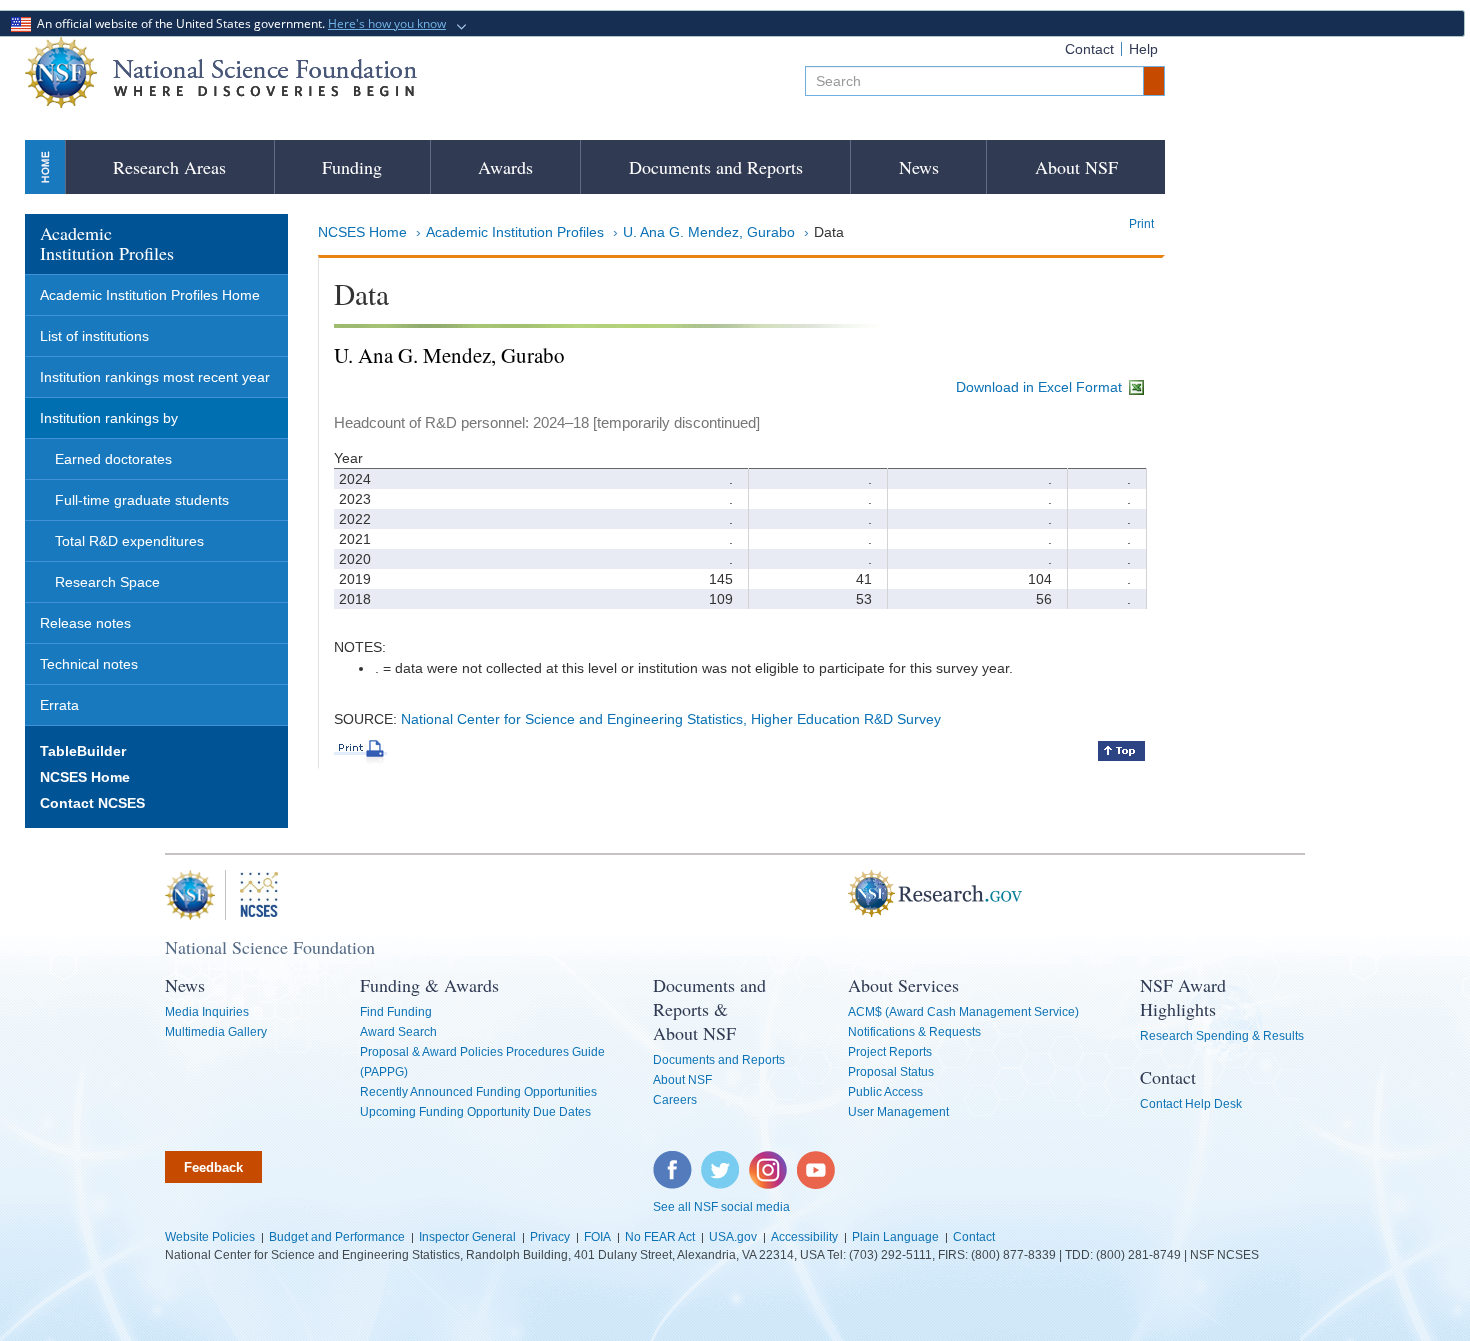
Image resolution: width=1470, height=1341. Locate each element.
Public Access (885, 1092)
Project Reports (890, 1052)
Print (1141, 224)
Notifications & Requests (914, 1032)
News (919, 167)
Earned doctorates (113, 459)
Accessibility (804, 1237)
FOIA (597, 1237)
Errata (59, 705)
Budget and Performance (337, 1237)
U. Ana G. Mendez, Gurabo (709, 232)
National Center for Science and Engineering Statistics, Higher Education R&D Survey (671, 719)
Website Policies (210, 1237)
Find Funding (396, 1012)
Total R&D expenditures (129, 541)
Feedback (213, 1167)
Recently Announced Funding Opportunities (478, 1092)
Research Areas (169, 167)
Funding (352, 167)
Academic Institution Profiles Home (150, 295)
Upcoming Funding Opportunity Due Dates (475, 1112)
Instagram (769, 1161)
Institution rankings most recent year (155, 377)
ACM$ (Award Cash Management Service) (963, 1012)
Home (45, 166)
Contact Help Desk (1191, 1104)
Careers (675, 1100)
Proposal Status (891, 1072)
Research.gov (838, 895)
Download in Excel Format (1041, 387)
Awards (505, 167)
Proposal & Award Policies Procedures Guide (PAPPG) (482, 1062)
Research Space (107, 582)
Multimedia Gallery (216, 1032)
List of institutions (94, 336)
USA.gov (733, 1237)
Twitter (717, 1161)
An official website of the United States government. (238, 23)
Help (1143, 49)
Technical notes (89, 664)
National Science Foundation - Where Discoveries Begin (221, 72)
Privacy (550, 1237)
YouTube (817, 1161)
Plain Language (895, 1237)
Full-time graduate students (142, 500)
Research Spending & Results (1222, 1036)
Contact (1089, 49)
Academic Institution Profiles (515, 232)
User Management (898, 1112)
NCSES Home (362, 232)
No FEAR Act (660, 1237)
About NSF (1076, 167)
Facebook (673, 1161)
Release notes (85, 623)
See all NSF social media (721, 1207)
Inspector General (467, 1237)
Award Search (398, 1032)
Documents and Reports (716, 167)
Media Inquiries (207, 1012)
